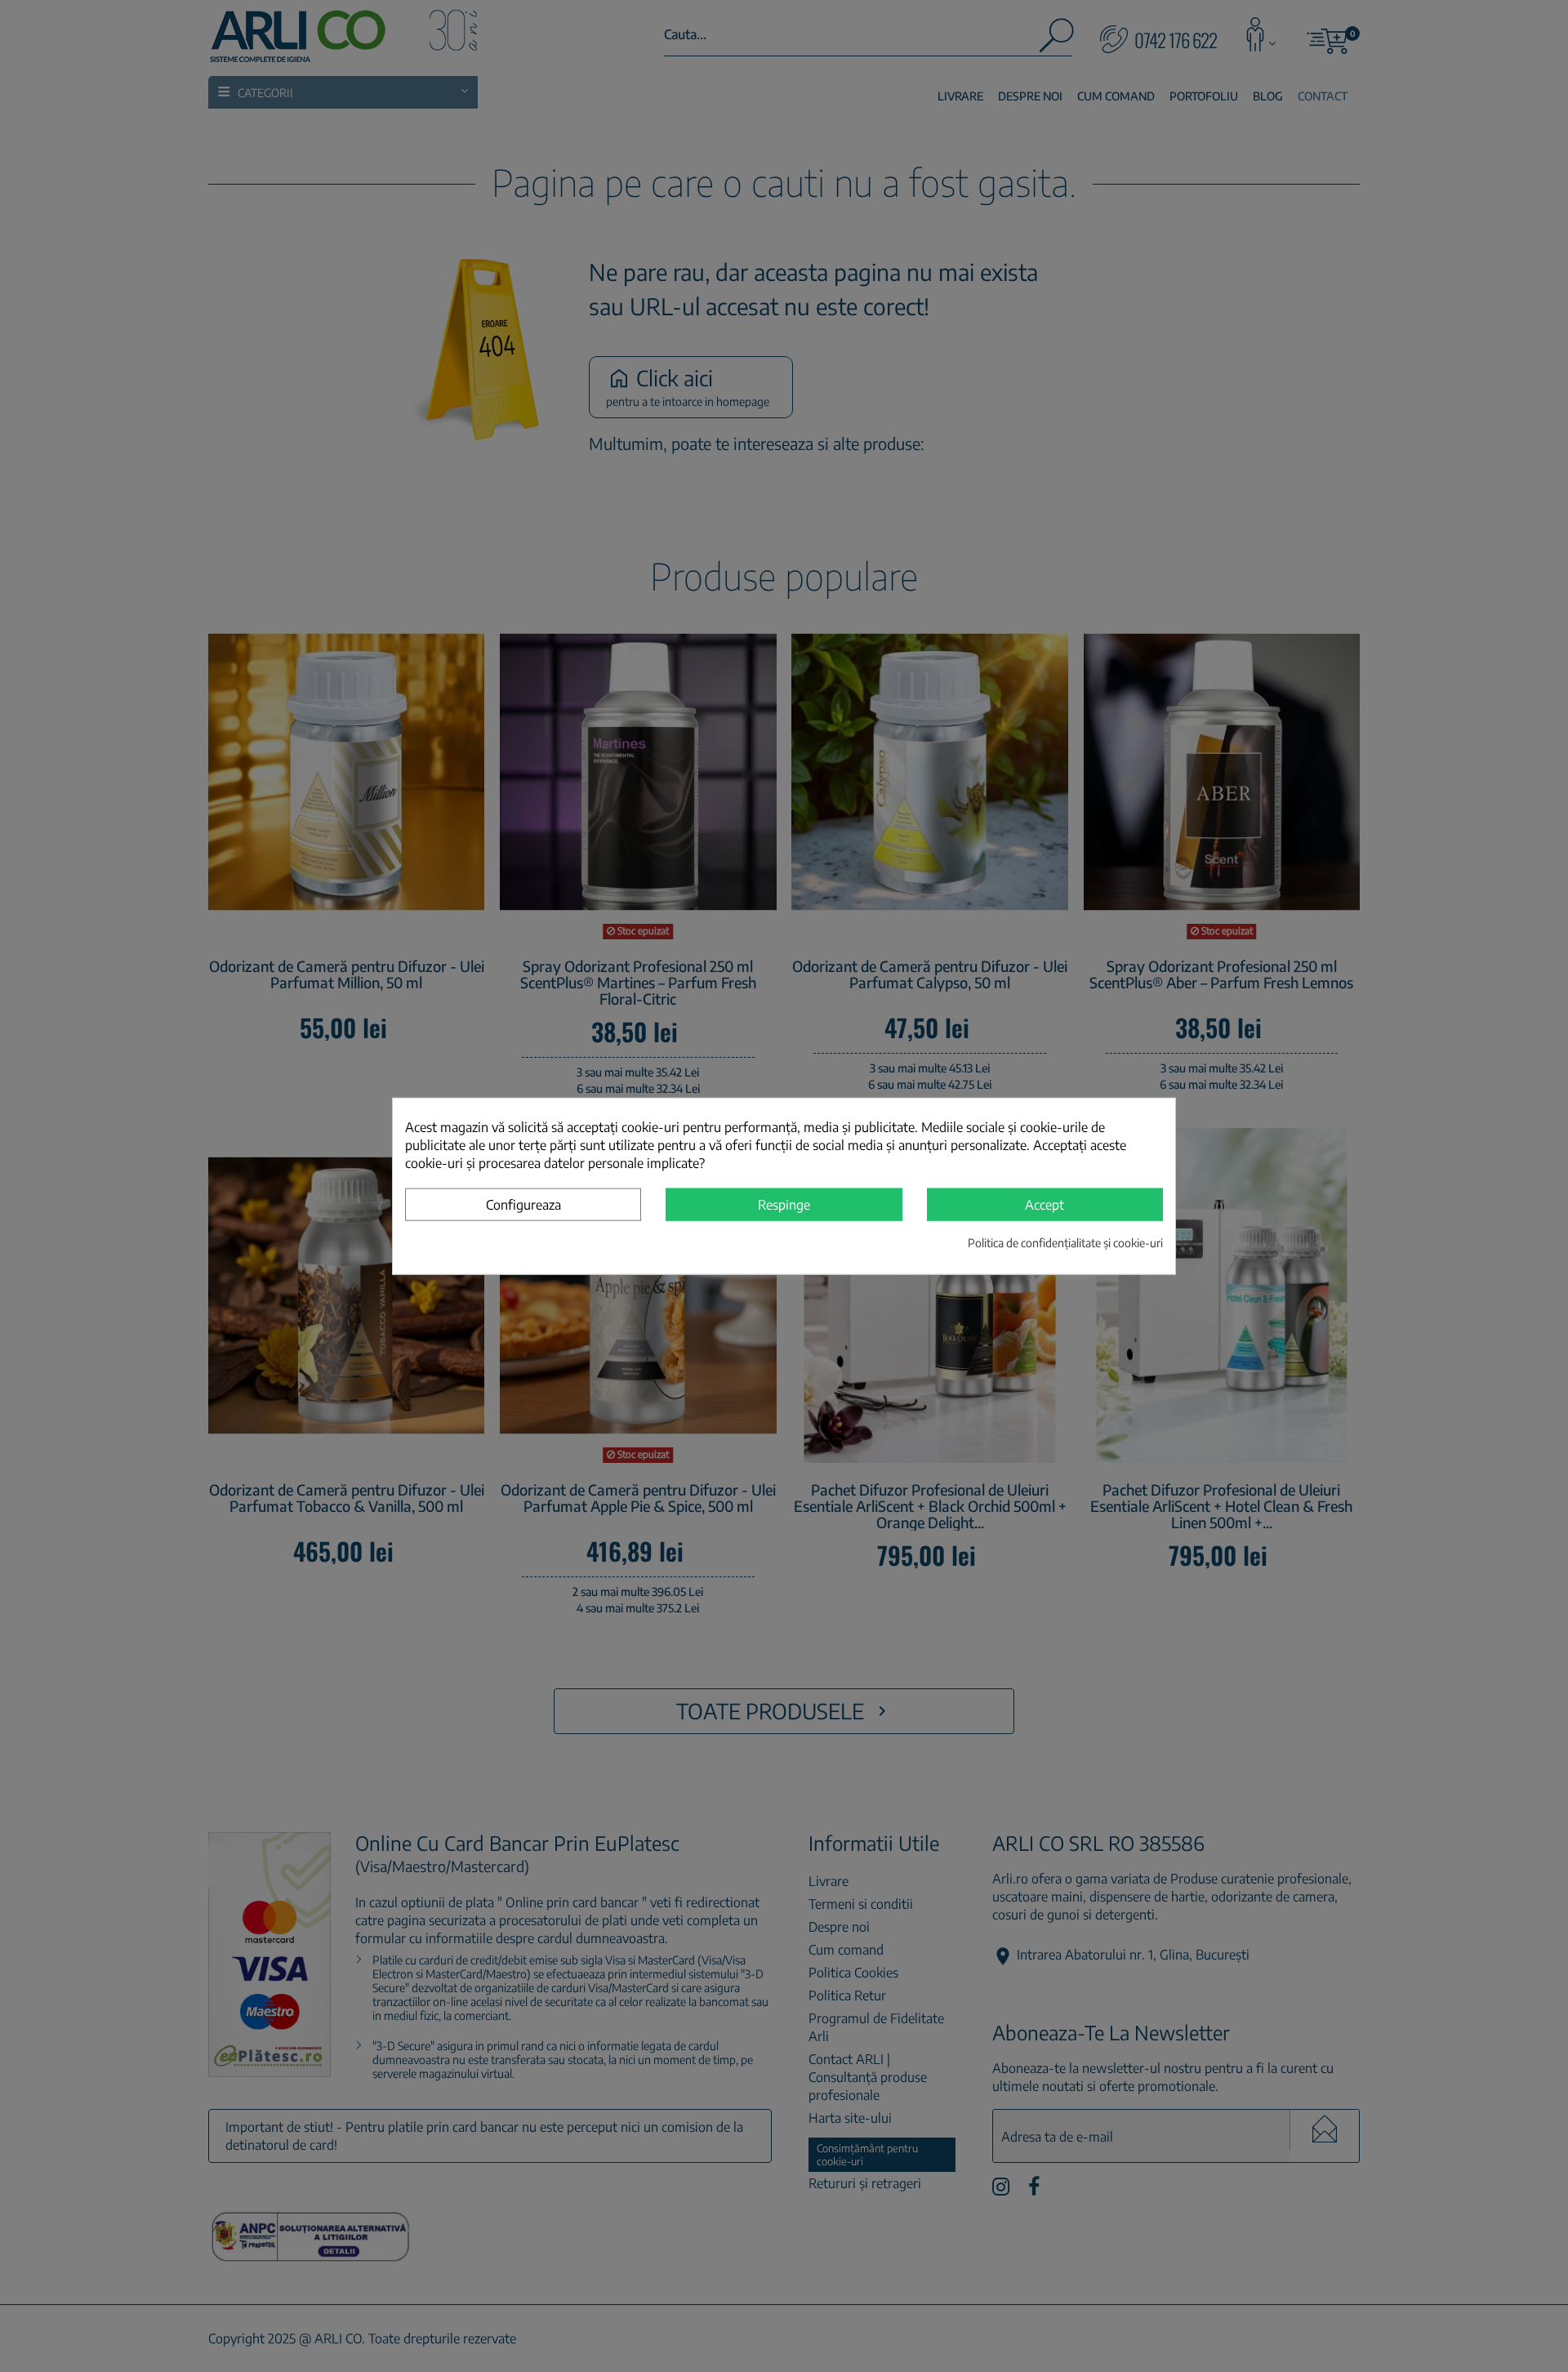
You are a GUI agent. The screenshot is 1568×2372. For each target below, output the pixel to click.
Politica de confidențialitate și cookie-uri (1065, 1242)
